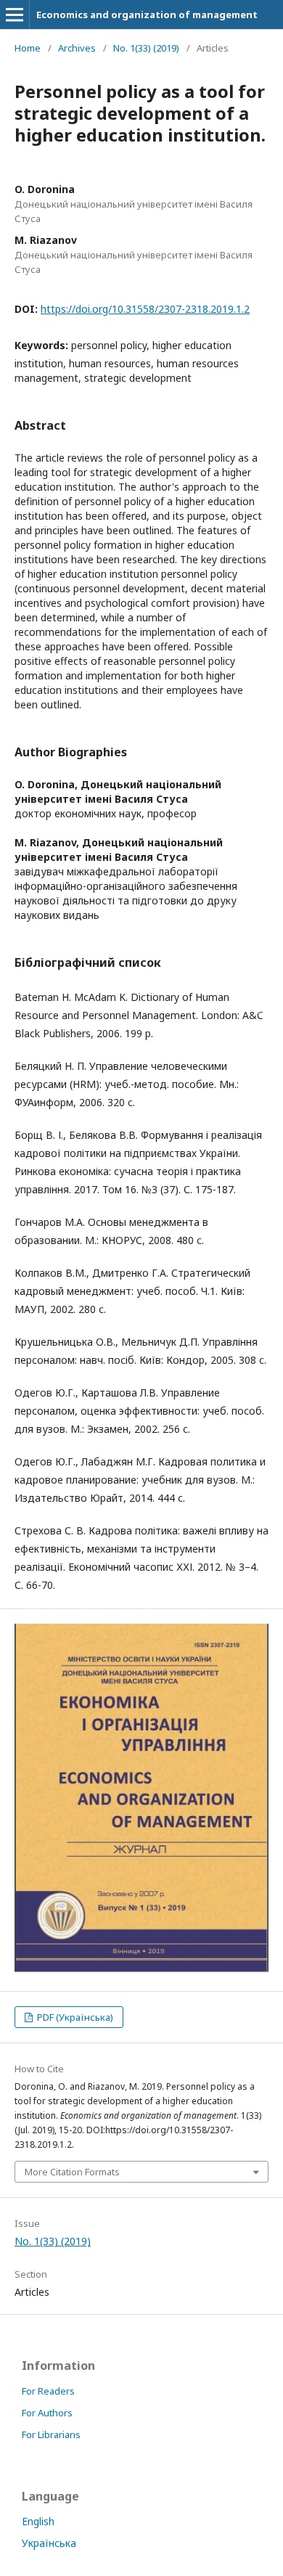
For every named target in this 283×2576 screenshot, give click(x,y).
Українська (49, 2543)
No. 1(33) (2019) (146, 48)
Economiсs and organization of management (147, 15)
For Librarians (51, 2434)
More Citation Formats (72, 2172)
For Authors (47, 2413)
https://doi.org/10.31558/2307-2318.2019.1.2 (145, 309)
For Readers (48, 2391)
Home (28, 48)
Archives (77, 48)
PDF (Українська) (74, 2017)
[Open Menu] (15, 15)
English (38, 2521)
